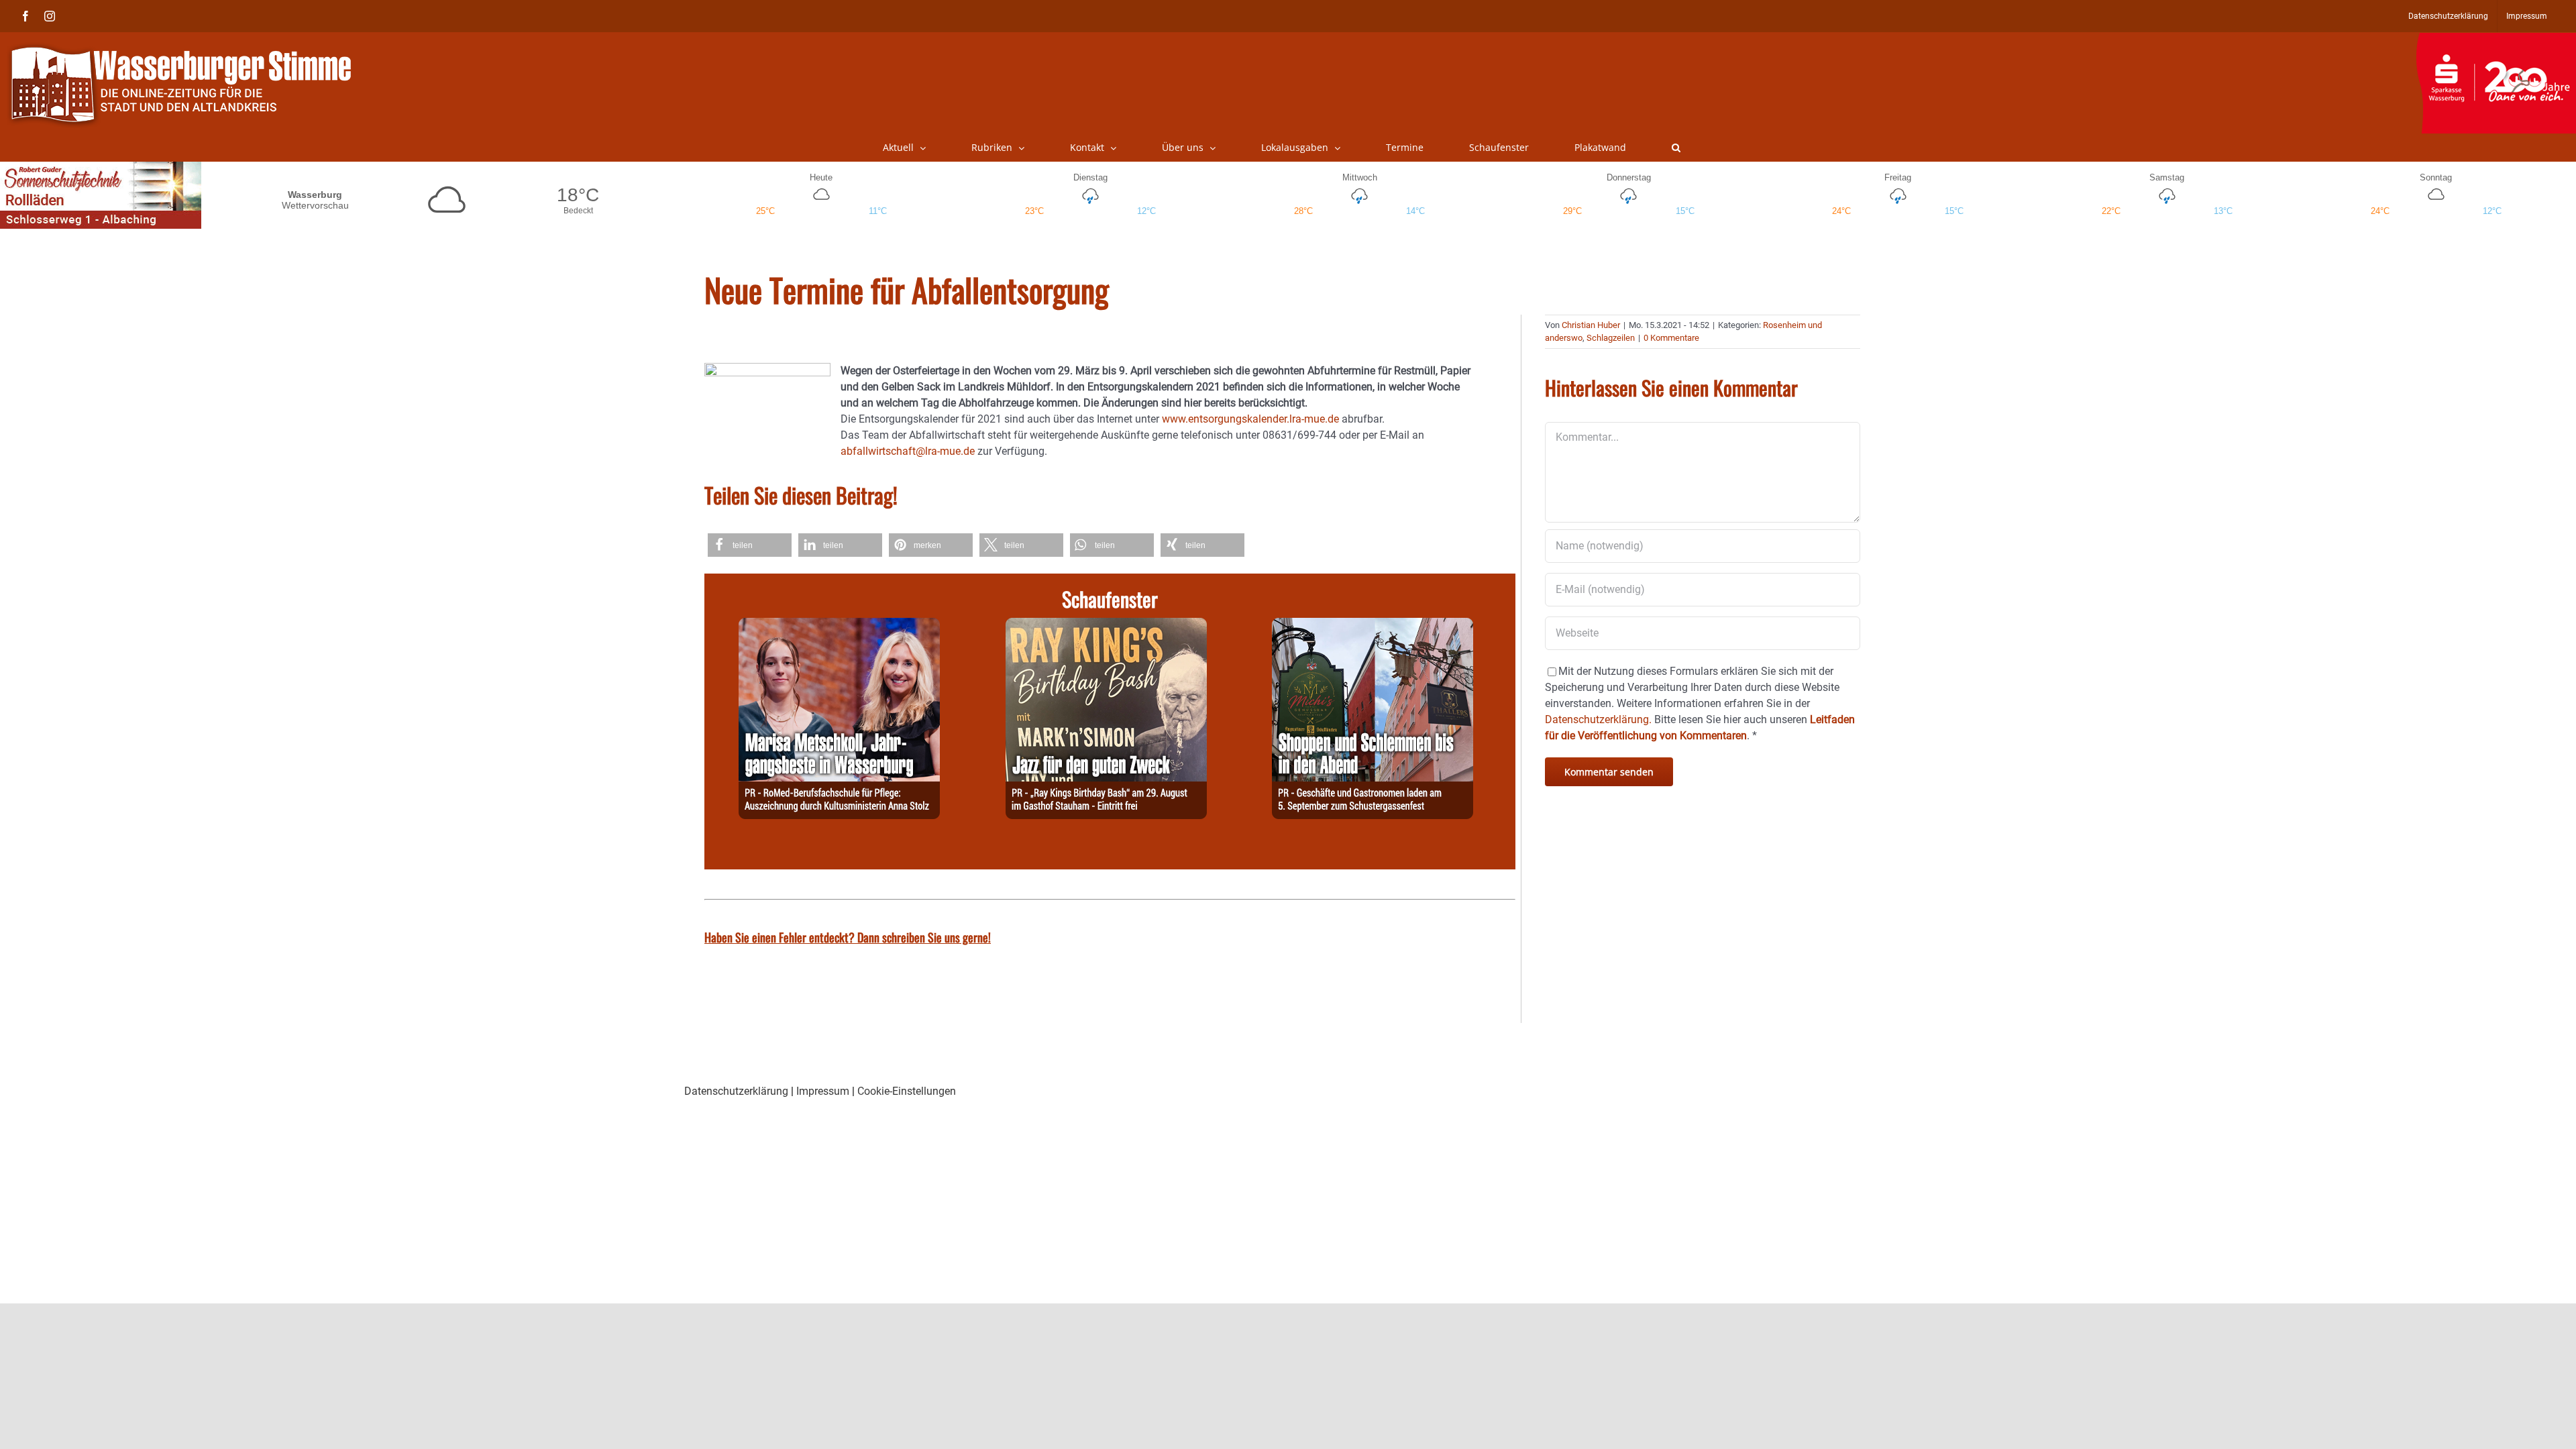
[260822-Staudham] (1106, 626)
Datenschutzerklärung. (1598, 719)
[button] (1676, 148)
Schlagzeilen (1611, 338)
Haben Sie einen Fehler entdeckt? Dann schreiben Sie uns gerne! (848, 937)
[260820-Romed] (839, 626)
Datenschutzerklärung (736, 1091)
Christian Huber (1591, 325)
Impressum (823, 1091)
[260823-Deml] (1373, 626)
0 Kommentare (1671, 338)
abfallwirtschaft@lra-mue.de (908, 451)
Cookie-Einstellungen (907, 1091)
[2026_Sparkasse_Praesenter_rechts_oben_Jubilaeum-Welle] (2496, 40)
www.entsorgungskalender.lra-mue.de (1250, 419)
